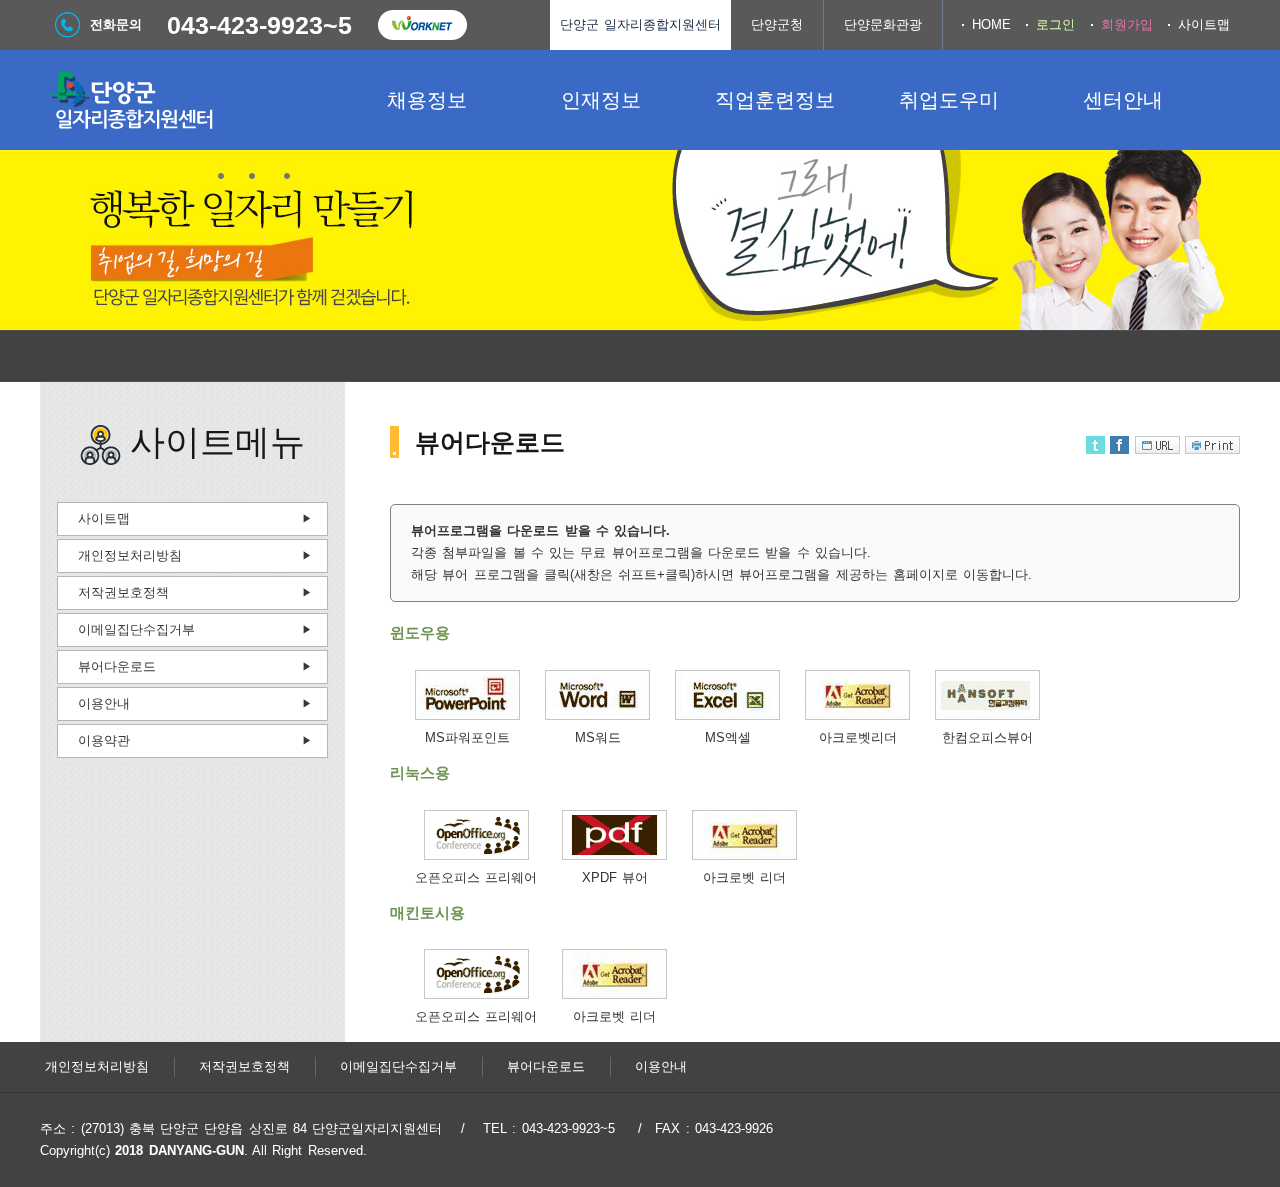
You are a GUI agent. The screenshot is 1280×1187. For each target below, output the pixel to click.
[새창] (467, 715)
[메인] (190, 100)
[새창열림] (422, 25)
